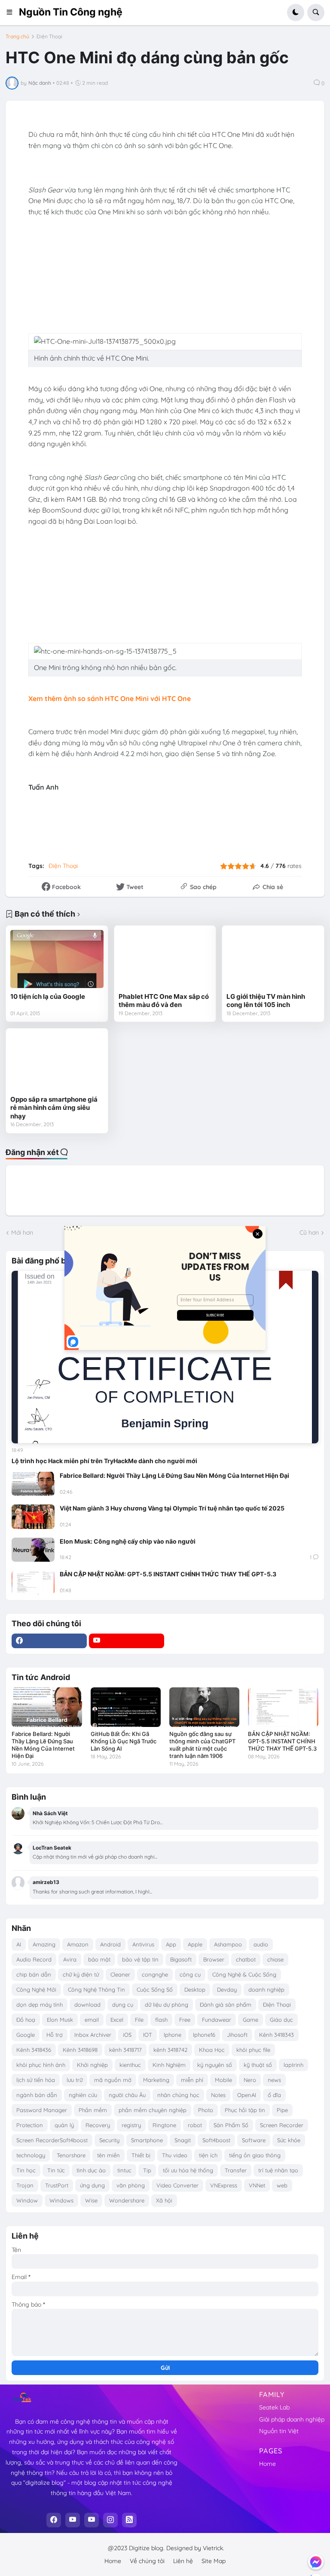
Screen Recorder (282, 2125)
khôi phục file (253, 2050)
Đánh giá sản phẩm (226, 2005)
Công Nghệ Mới (36, 1989)
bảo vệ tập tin (140, 1959)
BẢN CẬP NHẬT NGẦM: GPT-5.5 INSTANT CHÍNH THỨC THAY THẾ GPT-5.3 (168, 1574)
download (87, 2005)
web (282, 2185)
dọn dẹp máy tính (40, 2005)
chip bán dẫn (34, 1974)
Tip (147, 2170)
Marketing (156, 2080)
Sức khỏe (289, 2140)
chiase (275, 1959)
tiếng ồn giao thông (255, 2155)
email (92, 2020)
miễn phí (192, 2080)
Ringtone (164, 2125)
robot (195, 2125)
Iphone (173, 2035)
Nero (250, 2080)
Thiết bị (141, 2155)
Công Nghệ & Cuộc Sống (244, 1974)
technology (31, 2155)
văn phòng (131, 2185)
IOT (148, 2035)
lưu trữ (75, 2080)
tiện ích (208, 2155)
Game (251, 2020)
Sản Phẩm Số (231, 2125)
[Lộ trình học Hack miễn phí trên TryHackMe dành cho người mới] (165, 1357)
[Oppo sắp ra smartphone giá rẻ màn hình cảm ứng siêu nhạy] (57, 1062)
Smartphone (147, 2140)
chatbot (246, 1959)
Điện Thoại (49, 37)
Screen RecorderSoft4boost (52, 2140)
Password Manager (42, 2110)
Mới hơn (22, 1232)
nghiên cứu (83, 2095)
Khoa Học (212, 2050)
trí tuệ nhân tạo (278, 2170)
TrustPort (57, 2185)
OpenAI (247, 2095)
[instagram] (110, 2520)
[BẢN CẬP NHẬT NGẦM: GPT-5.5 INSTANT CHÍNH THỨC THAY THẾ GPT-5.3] (33, 1582)
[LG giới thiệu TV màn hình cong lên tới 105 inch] (273, 959)
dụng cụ (123, 2005)
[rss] (129, 2520)
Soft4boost (216, 2140)
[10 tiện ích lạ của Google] (57, 959)
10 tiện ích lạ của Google (48, 996)
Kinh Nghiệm (169, 2065)
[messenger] (316, 2562)
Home (267, 2464)
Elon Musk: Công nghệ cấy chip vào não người (128, 1541)
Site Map (214, 2561)
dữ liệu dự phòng (167, 2005)
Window (27, 2200)
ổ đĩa (274, 2095)
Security (109, 2140)
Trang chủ (17, 37)
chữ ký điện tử (81, 1974)
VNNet (257, 2185)
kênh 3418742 (170, 2050)
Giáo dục (281, 2020)
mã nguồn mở (113, 2080)
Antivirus (143, 1944)
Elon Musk (60, 2020)
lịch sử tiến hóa (36, 2080)
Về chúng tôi (147, 2561)
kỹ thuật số (258, 2065)
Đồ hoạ (26, 2020)
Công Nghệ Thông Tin (96, 1989)
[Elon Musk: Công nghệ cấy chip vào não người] (33, 1550)
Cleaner (120, 1974)
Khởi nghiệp (92, 2065)
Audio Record (34, 1959)
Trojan (25, 2185)
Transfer (236, 2170)
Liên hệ (183, 2561)
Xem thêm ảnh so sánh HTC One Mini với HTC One (110, 698)
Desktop (195, 1989)
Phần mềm (93, 2110)
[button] (12, 12)
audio (261, 1944)
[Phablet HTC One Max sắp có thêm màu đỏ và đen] (165, 959)
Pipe (282, 2110)
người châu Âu (127, 2095)
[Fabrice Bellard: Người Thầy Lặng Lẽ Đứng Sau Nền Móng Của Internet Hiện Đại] (33, 1484)
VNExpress (224, 2185)
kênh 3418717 (125, 2050)
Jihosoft (237, 2035)
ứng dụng (92, 2185)
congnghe (155, 1974)
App (171, 1944)
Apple (195, 1944)
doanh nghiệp (266, 1989)
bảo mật (99, 1959)
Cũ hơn (309, 1232)
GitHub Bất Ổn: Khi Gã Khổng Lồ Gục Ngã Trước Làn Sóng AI (124, 1741)
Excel (117, 2020)
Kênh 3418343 (277, 2035)
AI (19, 1944)
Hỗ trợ (55, 2035)
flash (161, 2020)
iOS (127, 2035)
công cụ (190, 1974)
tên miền (108, 2155)
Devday (227, 1989)
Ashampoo (228, 1944)
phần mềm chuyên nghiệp (153, 2110)
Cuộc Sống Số (155, 1989)
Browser (214, 1959)
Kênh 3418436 (34, 2050)
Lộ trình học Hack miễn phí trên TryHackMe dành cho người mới (104, 1461)
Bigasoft (181, 1959)
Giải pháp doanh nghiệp (292, 2419)
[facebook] (49, 1641)
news (274, 2080)
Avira (70, 1959)
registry (131, 2125)
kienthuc (130, 2065)
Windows (61, 2200)
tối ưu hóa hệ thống (188, 2170)
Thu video (175, 2155)
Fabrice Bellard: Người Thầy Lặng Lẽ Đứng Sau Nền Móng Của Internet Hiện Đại (174, 1475)
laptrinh (293, 2065)
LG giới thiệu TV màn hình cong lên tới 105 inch (266, 1001)
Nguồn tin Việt (279, 2431)
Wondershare (127, 2200)
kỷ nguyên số (215, 2065)
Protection (30, 2125)
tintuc (124, 2170)
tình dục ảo (91, 2170)
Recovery (98, 2125)
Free (185, 2020)
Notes (218, 2095)
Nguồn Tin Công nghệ (71, 12)
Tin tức (56, 2170)
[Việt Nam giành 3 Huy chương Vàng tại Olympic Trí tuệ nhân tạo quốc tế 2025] (33, 1517)
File (139, 2020)
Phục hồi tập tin (245, 2110)
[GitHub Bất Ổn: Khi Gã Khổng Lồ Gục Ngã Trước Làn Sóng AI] (126, 1707)
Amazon (78, 1944)
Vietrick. (214, 2548)
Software (254, 2140)
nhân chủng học (178, 2095)
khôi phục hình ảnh (41, 2065)
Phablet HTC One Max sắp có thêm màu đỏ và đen (164, 1001)
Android (110, 1944)
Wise (91, 2200)
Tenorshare (71, 2155)
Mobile (223, 2080)
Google (26, 2035)
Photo (206, 2110)
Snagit (183, 2140)
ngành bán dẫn (37, 2095)
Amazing (44, 1944)
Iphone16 (204, 2035)
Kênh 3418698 (80, 2050)
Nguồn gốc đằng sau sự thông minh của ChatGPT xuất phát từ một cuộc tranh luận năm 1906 (202, 1745)
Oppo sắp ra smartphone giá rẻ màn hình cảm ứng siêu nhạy (54, 1108)
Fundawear (217, 2020)
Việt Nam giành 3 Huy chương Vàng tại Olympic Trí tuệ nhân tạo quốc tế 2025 (172, 1508)
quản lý (64, 2125)
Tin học (26, 2170)
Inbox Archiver (93, 2035)
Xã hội (164, 2200)
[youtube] (127, 1641)
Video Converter (177, 2185)
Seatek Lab (274, 2407)
